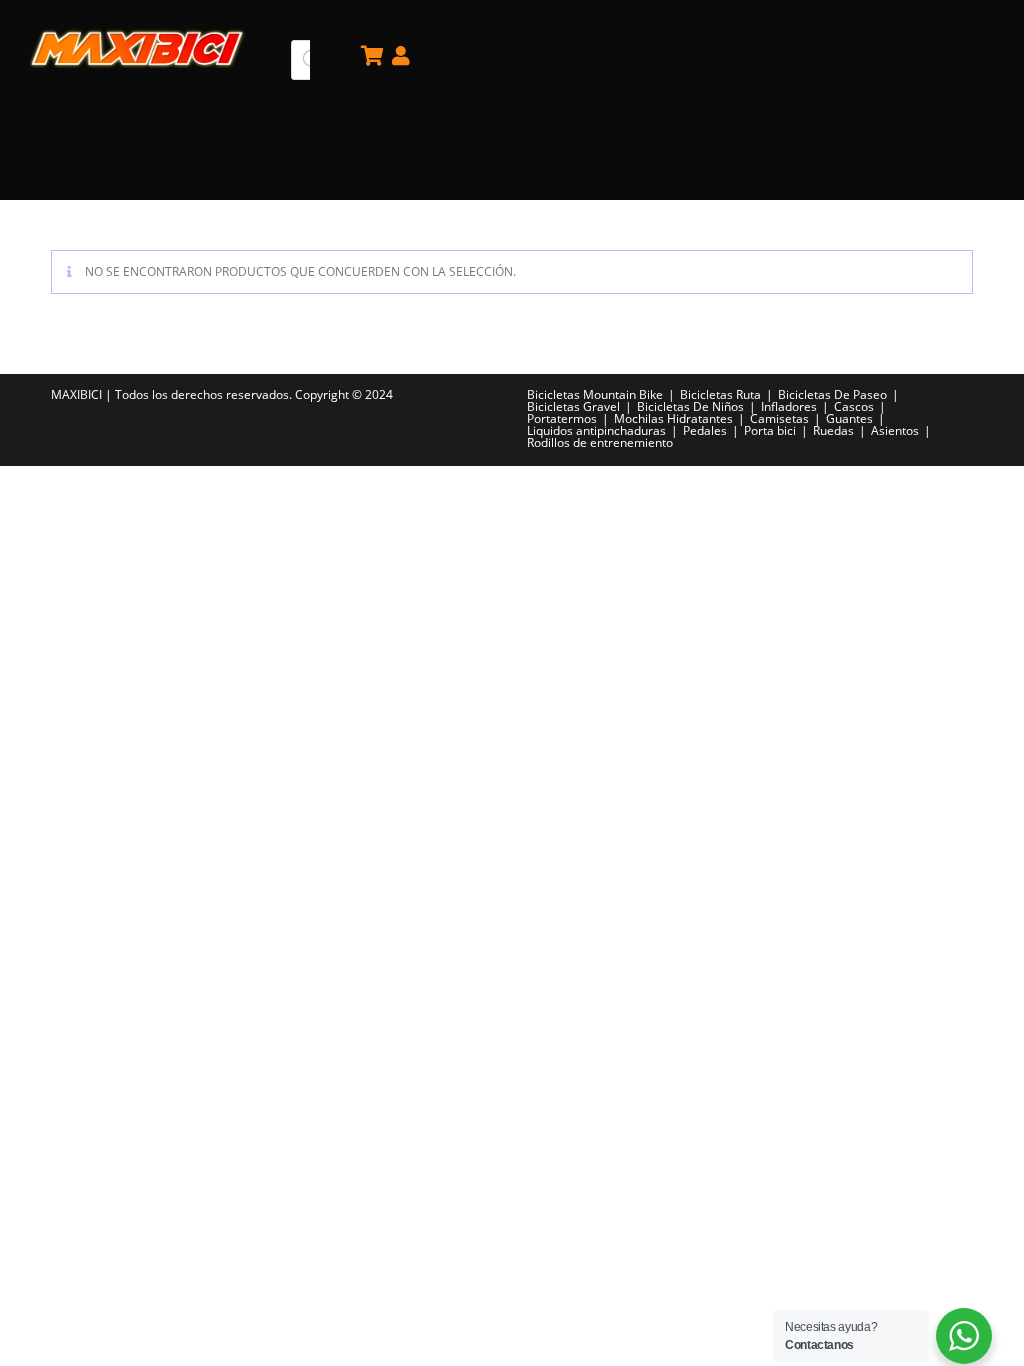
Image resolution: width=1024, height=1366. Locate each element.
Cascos (854, 406)
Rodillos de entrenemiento (600, 442)
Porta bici (770, 430)
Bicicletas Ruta (720, 394)
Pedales (705, 430)
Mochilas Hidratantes (673, 418)
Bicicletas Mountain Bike (595, 394)
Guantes (849, 418)
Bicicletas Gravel (573, 406)
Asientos (895, 430)
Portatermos (562, 418)
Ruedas (833, 430)
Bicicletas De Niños (690, 406)
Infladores (789, 406)
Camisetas (779, 418)
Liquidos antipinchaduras (596, 430)
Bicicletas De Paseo (832, 394)
